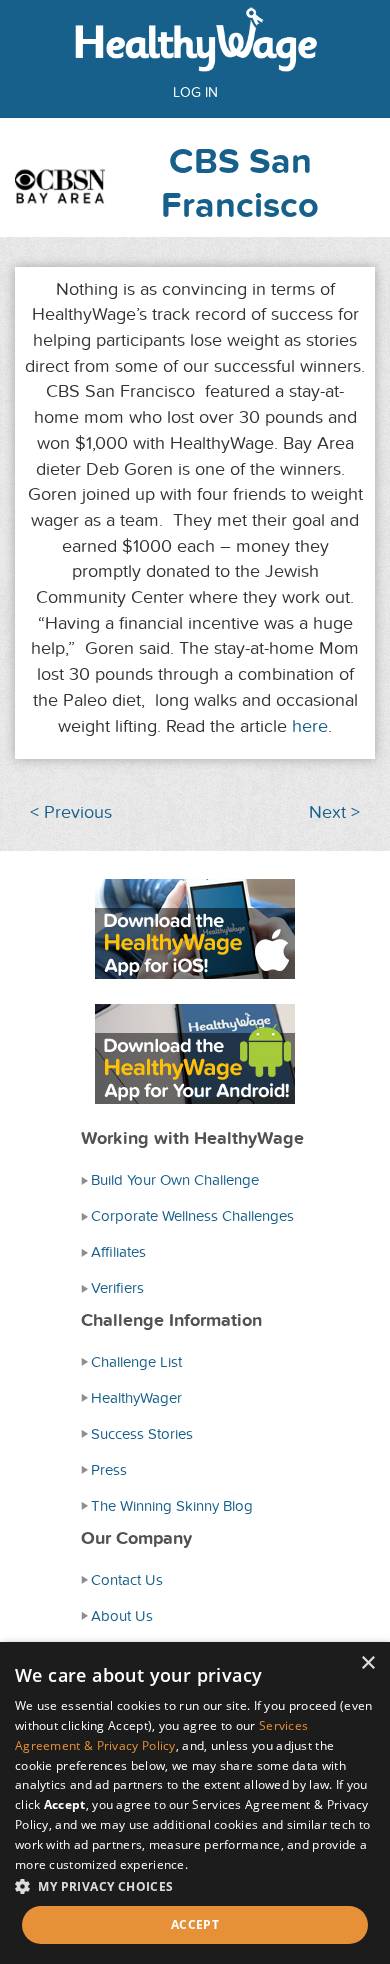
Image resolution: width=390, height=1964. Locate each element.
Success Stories (142, 1434)
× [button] (367, 1663)
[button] (195, 1885)
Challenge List (136, 1362)
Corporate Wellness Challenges (192, 1216)
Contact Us (127, 1580)
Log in (195, 92)
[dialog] (195, 1803)
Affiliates (118, 1252)
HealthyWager (136, 1398)
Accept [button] (195, 1924)
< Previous (71, 812)
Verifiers (117, 1288)
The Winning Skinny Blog (172, 1506)
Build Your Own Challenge (175, 1180)
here (310, 726)
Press (109, 1470)
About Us (122, 1616)
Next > (334, 812)
